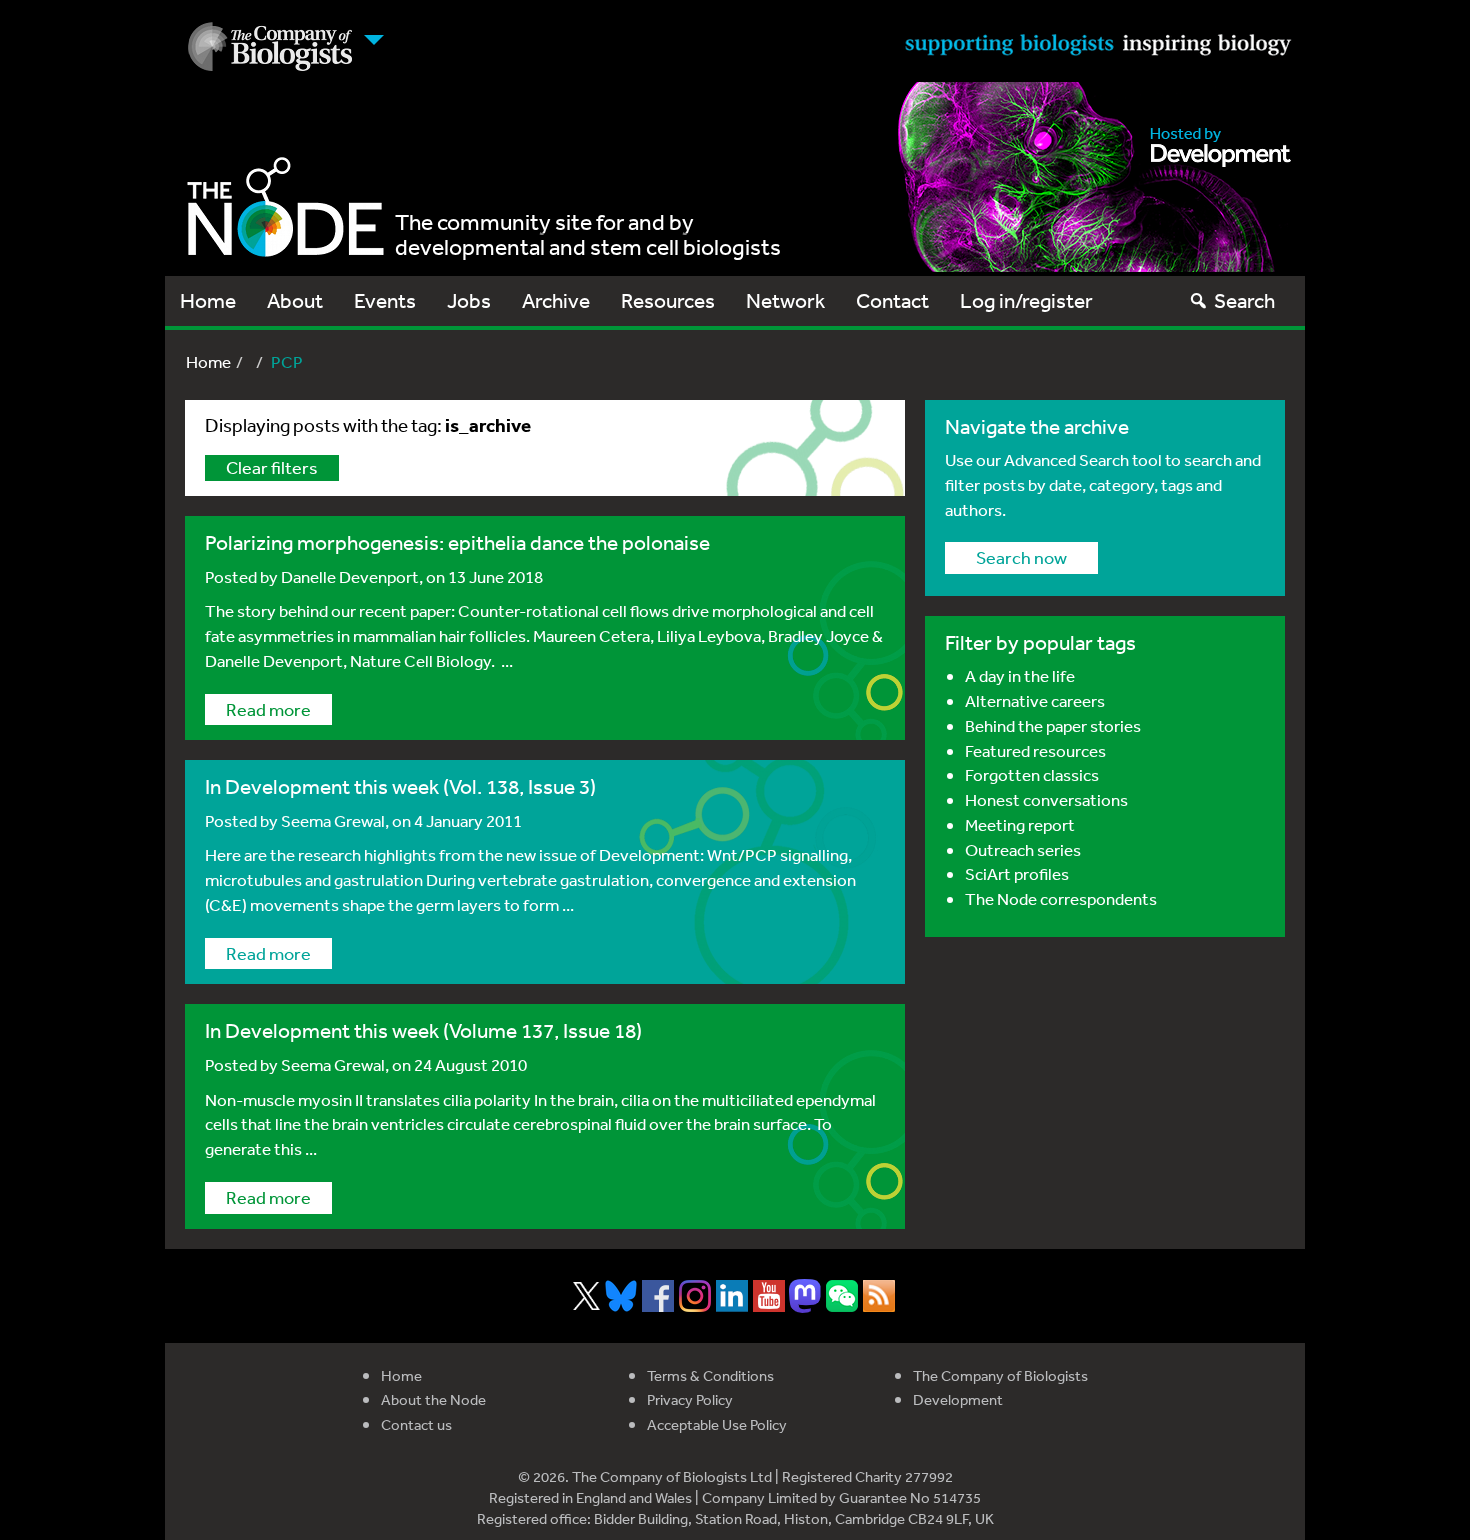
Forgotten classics (1032, 774)
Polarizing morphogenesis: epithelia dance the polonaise (457, 542)
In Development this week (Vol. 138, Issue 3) (400, 786)
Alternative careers (1035, 700)
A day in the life (1020, 675)
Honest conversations (1046, 799)
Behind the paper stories (1053, 725)
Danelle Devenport (350, 576)
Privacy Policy (690, 1399)
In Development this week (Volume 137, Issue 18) (423, 1030)
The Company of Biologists (1000, 1375)
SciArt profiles (1017, 873)
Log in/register (1026, 300)
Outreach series (1023, 849)
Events (385, 300)
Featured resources (1035, 750)
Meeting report (1020, 824)
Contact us (416, 1424)
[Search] (1198, 300)
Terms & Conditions (710, 1375)
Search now (1021, 557)
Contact (892, 300)
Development (958, 1399)
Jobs (469, 300)
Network (785, 300)
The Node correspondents (1061, 898)
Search (1244, 300)
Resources (668, 300)
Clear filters (272, 467)
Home (208, 300)
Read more (268, 709)
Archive (556, 300)
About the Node (433, 1399)
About (295, 300)
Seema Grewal (333, 820)
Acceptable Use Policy (717, 1424)
